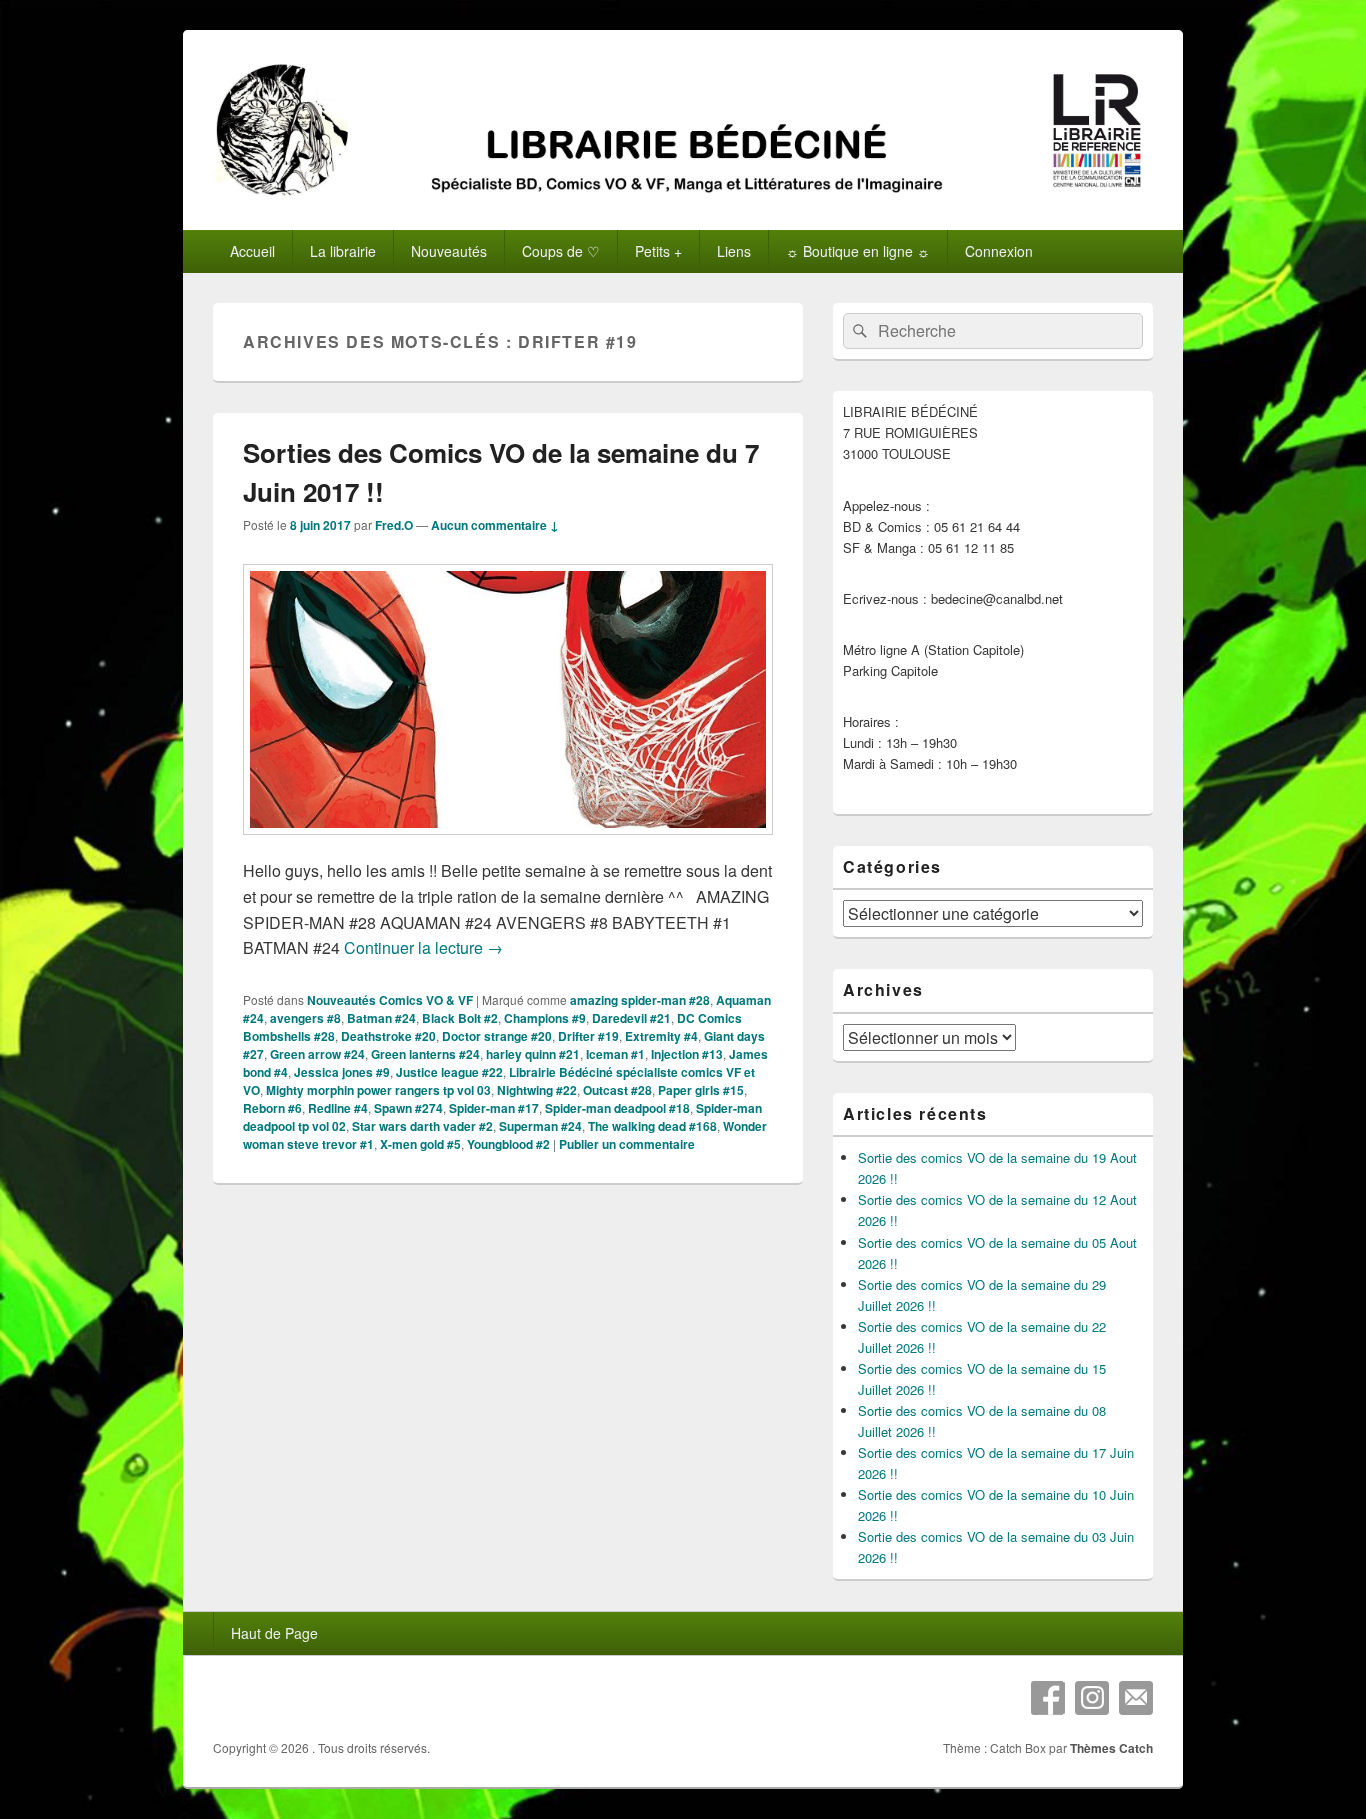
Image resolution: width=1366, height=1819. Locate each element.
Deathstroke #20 (388, 1036)
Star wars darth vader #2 (422, 1126)
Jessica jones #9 (342, 1072)
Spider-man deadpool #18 (617, 1108)
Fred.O (394, 525)
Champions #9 (545, 1018)
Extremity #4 (661, 1036)
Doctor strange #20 (497, 1036)
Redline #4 (338, 1108)
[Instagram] (1092, 1698)
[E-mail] (1136, 1698)
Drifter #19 (588, 1036)
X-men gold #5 (420, 1144)
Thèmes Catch (1111, 1748)
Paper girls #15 (701, 1090)
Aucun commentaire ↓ (495, 525)
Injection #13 (687, 1054)
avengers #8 (305, 1018)
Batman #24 (381, 1018)
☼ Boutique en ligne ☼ (858, 251)
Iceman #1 (615, 1054)
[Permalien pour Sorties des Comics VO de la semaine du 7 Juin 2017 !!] (508, 844)
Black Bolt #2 (460, 1018)
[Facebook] (1048, 1698)
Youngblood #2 (508, 1144)
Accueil (252, 251)
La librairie (343, 251)
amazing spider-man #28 (640, 1000)
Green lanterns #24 (425, 1054)
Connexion (999, 251)
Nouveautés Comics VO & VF (390, 1000)
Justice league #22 (449, 1072)
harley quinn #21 (533, 1054)
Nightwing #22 (537, 1090)
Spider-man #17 (494, 1108)
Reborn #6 (272, 1108)
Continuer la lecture (423, 947)
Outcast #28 (617, 1090)
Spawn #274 (408, 1108)
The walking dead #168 (652, 1126)
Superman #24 (540, 1126)
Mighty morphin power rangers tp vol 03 (378, 1090)
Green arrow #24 (317, 1054)
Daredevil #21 (631, 1018)
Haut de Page (274, 1633)
